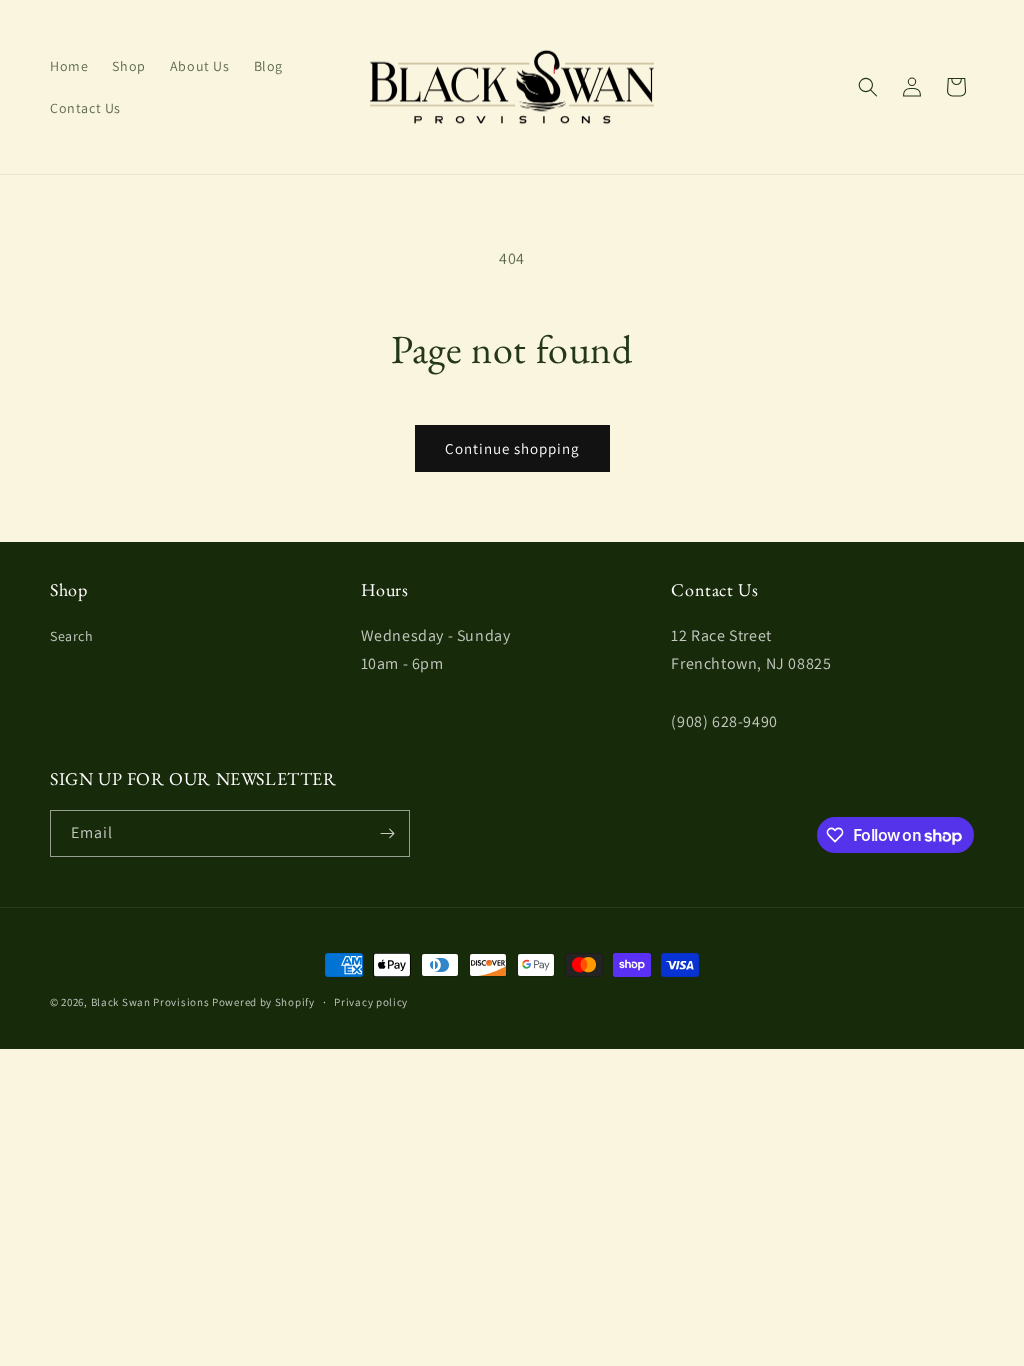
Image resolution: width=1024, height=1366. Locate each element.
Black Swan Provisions (150, 1002)
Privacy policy (371, 1002)
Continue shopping (512, 448)
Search (72, 636)
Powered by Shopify (263, 1002)
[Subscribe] (387, 833)
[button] (868, 87)
